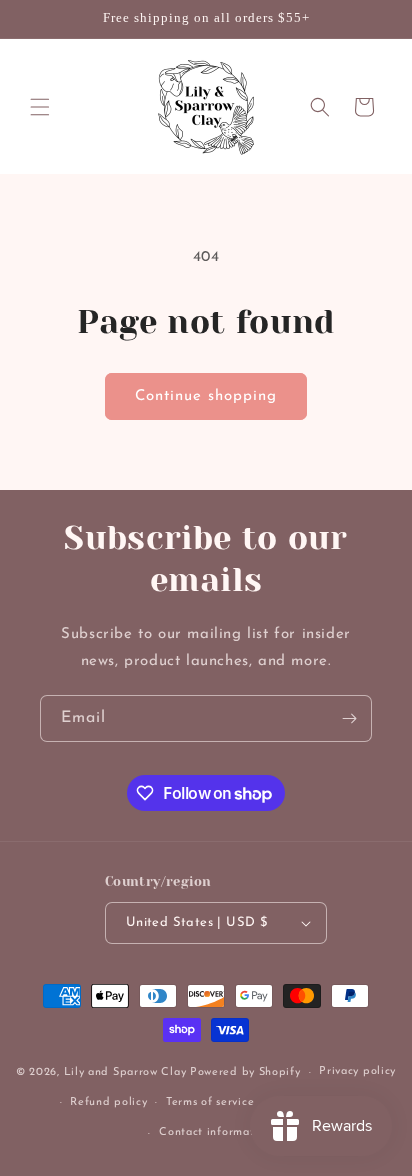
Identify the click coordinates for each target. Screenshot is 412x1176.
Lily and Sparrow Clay (125, 1072)
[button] (40, 107)
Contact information (215, 1132)
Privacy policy (357, 1071)
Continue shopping (206, 396)
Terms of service (210, 1102)
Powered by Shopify (245, 1072)
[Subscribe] (349, 718)
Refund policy (108, 1102)
